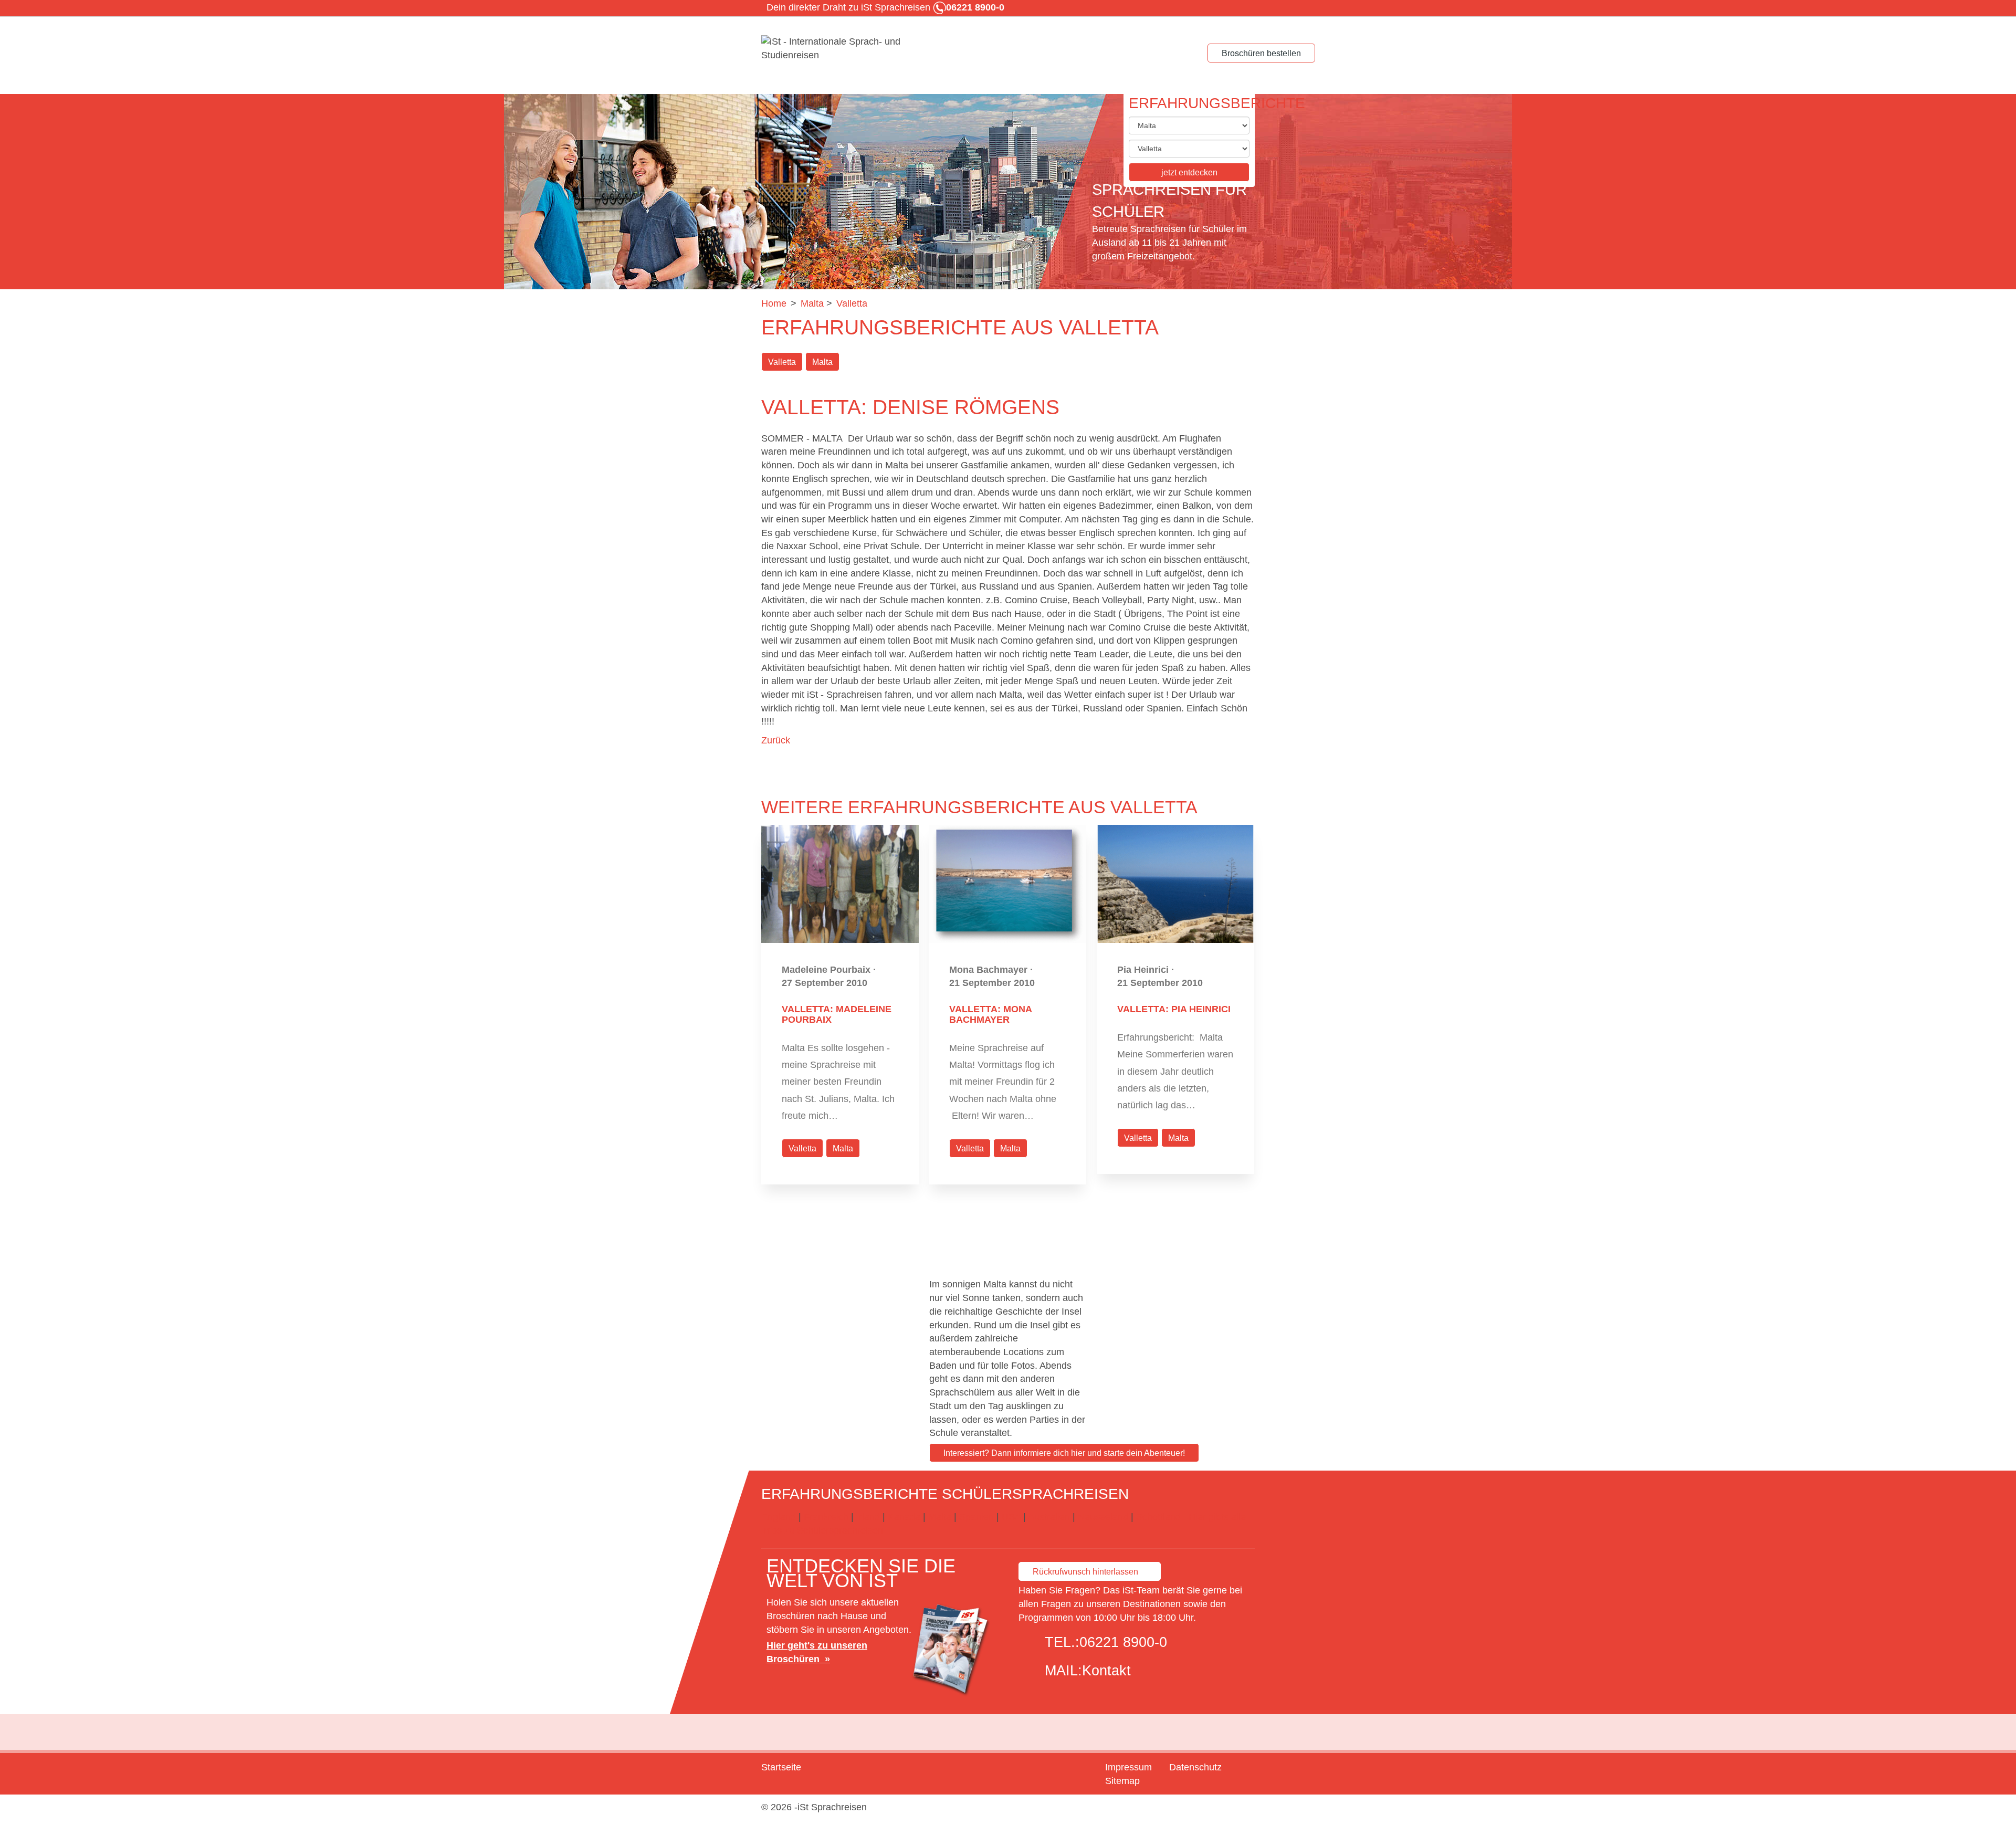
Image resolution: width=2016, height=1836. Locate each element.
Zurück (776, 740)
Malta (822, 362)
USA (1011, 1517)
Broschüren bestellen (1261, 53)
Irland (868, 1517)
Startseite (781, 1767)
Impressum (1128, 1767)
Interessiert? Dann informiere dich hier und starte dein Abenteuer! (1064, 1453)
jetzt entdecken (1189, 172)
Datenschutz (1195, 1767)
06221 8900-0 (1123, 1642)
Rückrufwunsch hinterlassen (1085, 1572)
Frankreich (826, 1517)
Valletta (782, 362)
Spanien (976, 1517)
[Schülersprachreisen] (840, 49)
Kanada (904, 1517)
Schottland (1158, 1517)
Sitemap (1122, 1781)
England (779, 1517)
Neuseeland (1103, 1517)
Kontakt (1106, 1671)
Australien (1049, 1517)
